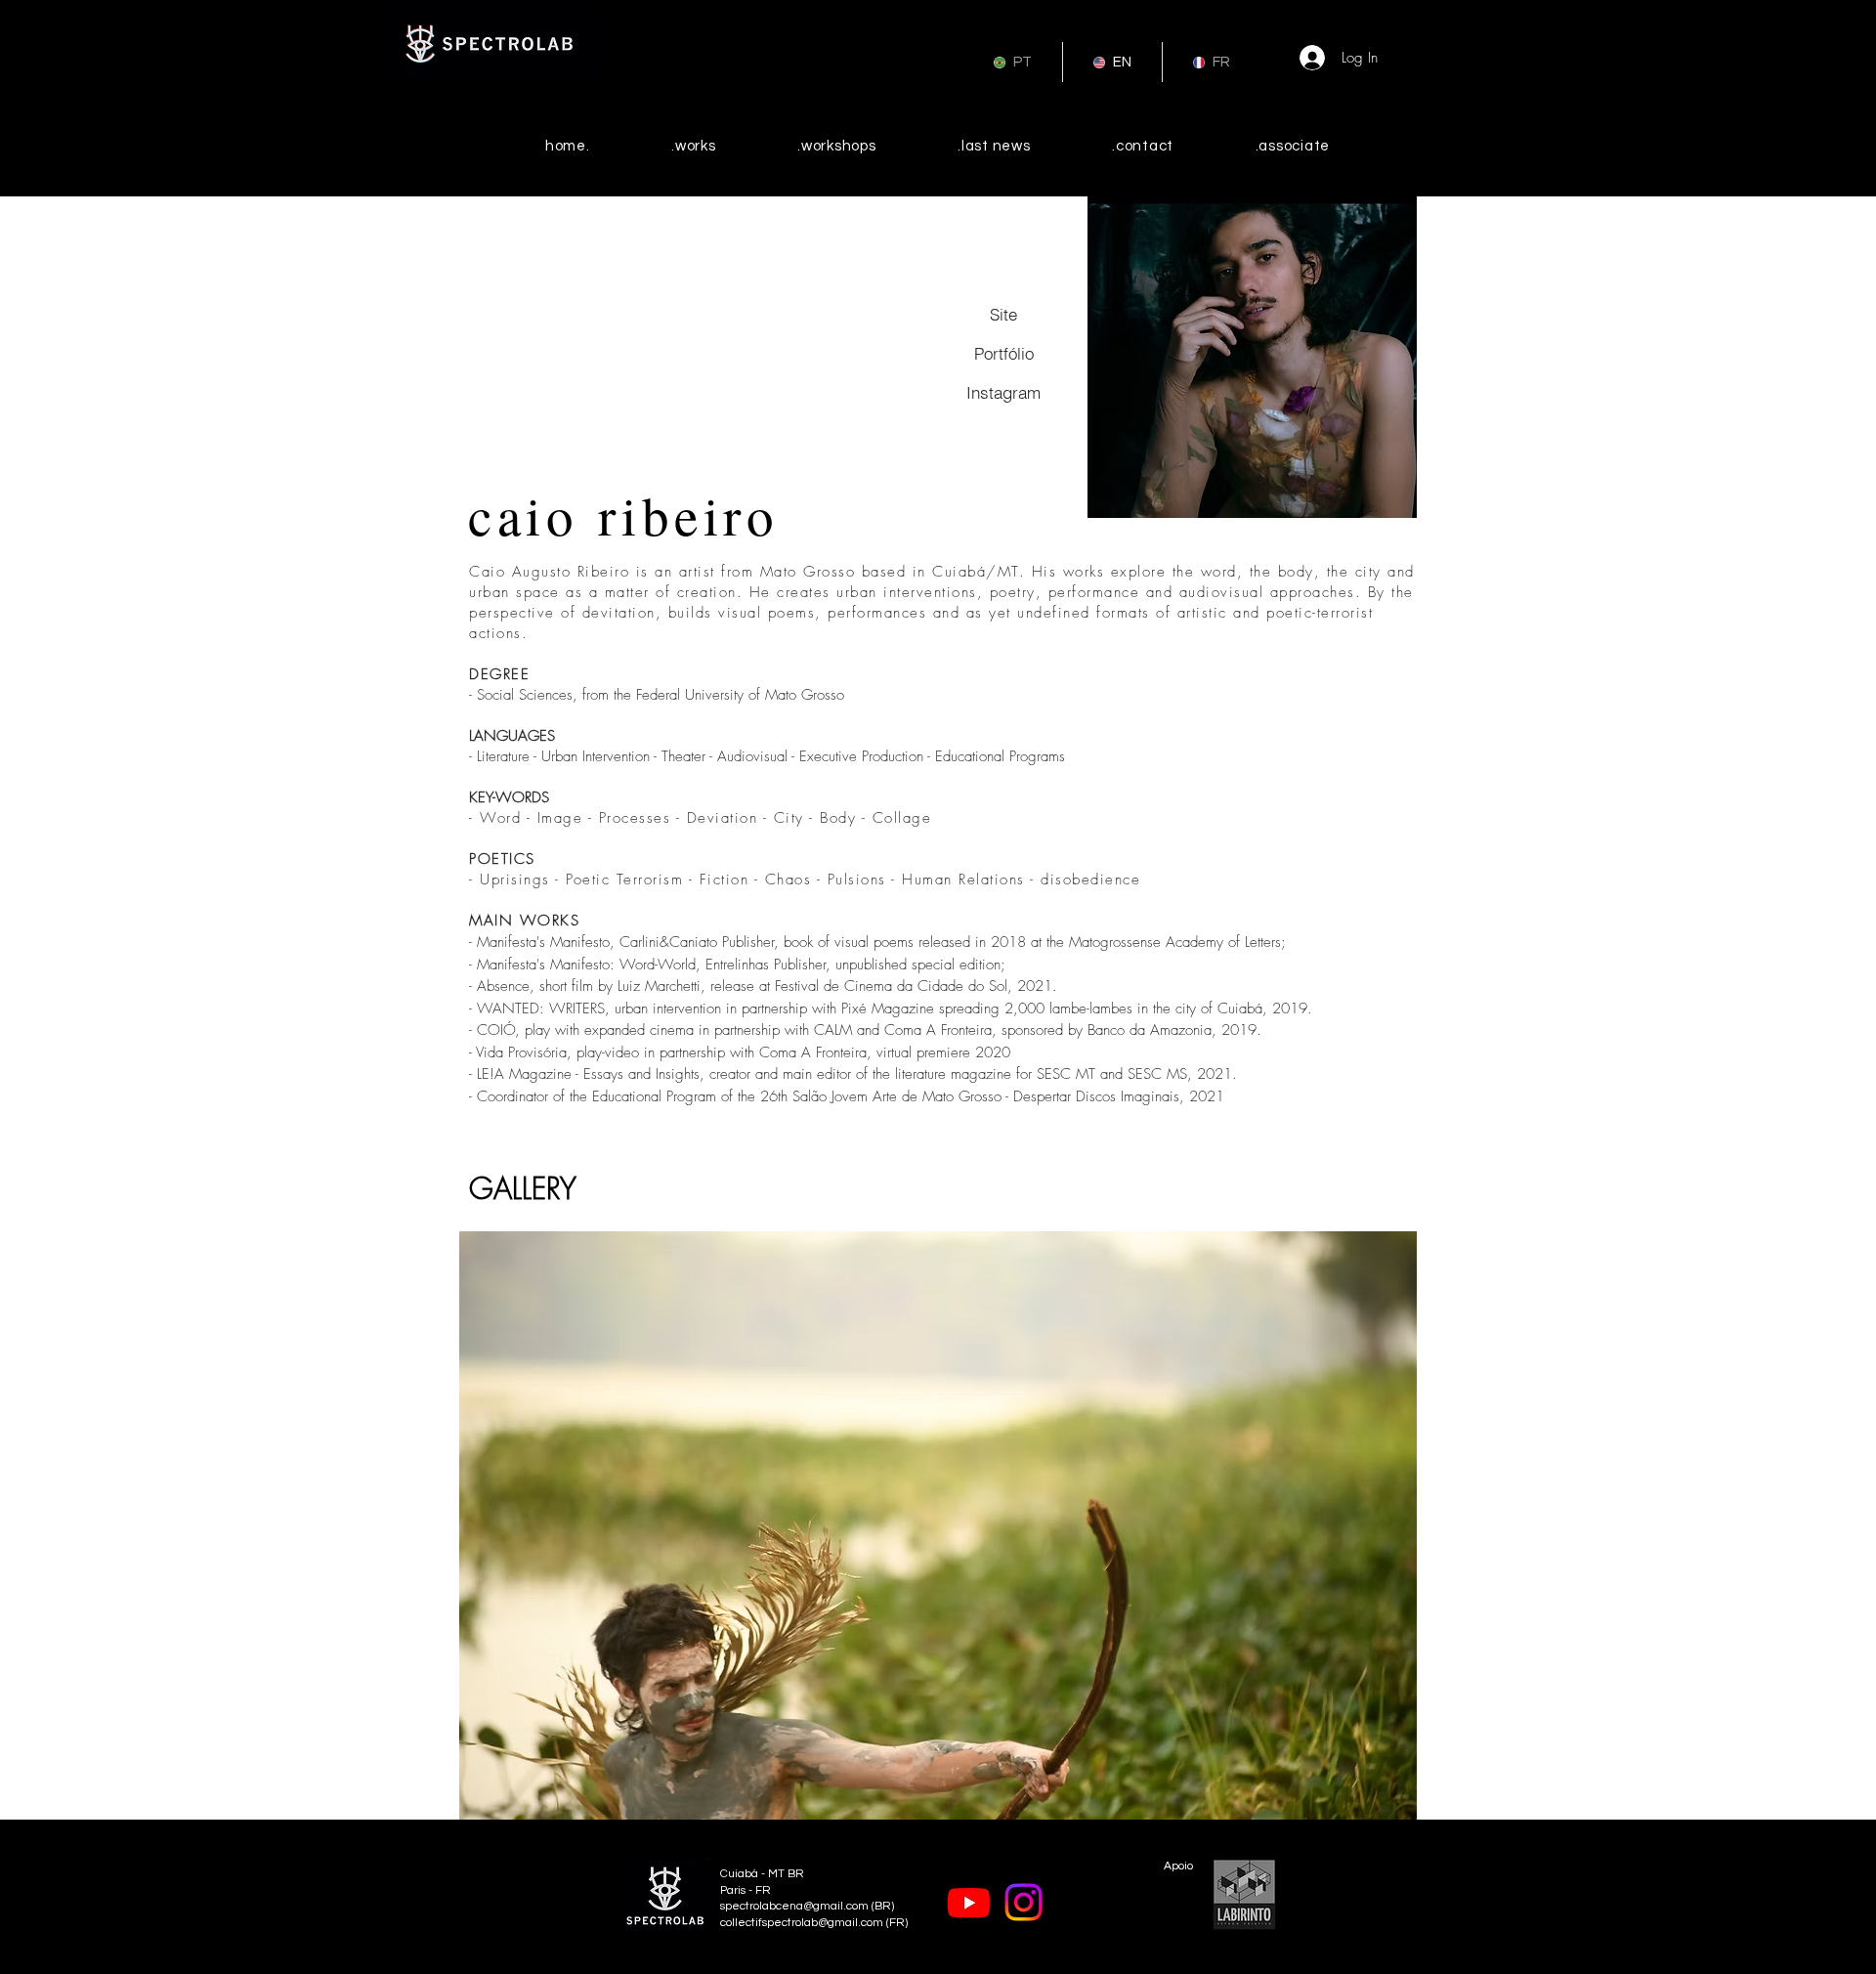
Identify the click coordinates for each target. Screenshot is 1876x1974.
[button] (938, 1525)
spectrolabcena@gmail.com (794, 1906)
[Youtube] (969, 1902)
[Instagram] (1023, 1902)
